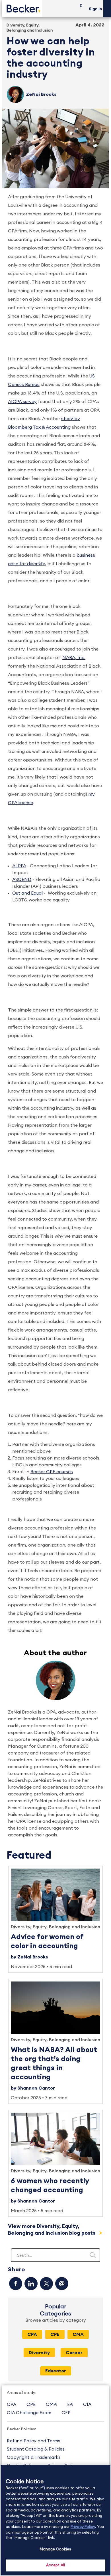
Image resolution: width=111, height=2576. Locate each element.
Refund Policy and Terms (34, 2441)
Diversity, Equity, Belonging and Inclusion (55, 1927)
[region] (55, 2520)
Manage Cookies (56, 2549)
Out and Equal (27, 893)
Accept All (55, 2565)
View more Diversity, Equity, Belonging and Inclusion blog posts (52, 2230)
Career (74, 2353)
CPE (55, 2334)
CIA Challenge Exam (29, 2413)
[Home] (22, 8)
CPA (32, 2334)
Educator (56, 2371)
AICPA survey (22, 402)
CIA (87, 2404)
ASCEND (22, 880)
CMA (78, 2334)
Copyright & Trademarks (34, 2457)
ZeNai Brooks (41, 94)
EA (70, 2404)
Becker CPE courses (52, 1472)
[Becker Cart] (79, 9)
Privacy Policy (83, 2527)
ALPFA (19, 866)
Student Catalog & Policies (36, 2449)
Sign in (95, 9)
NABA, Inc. (74, 658)
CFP (66, 2413)
